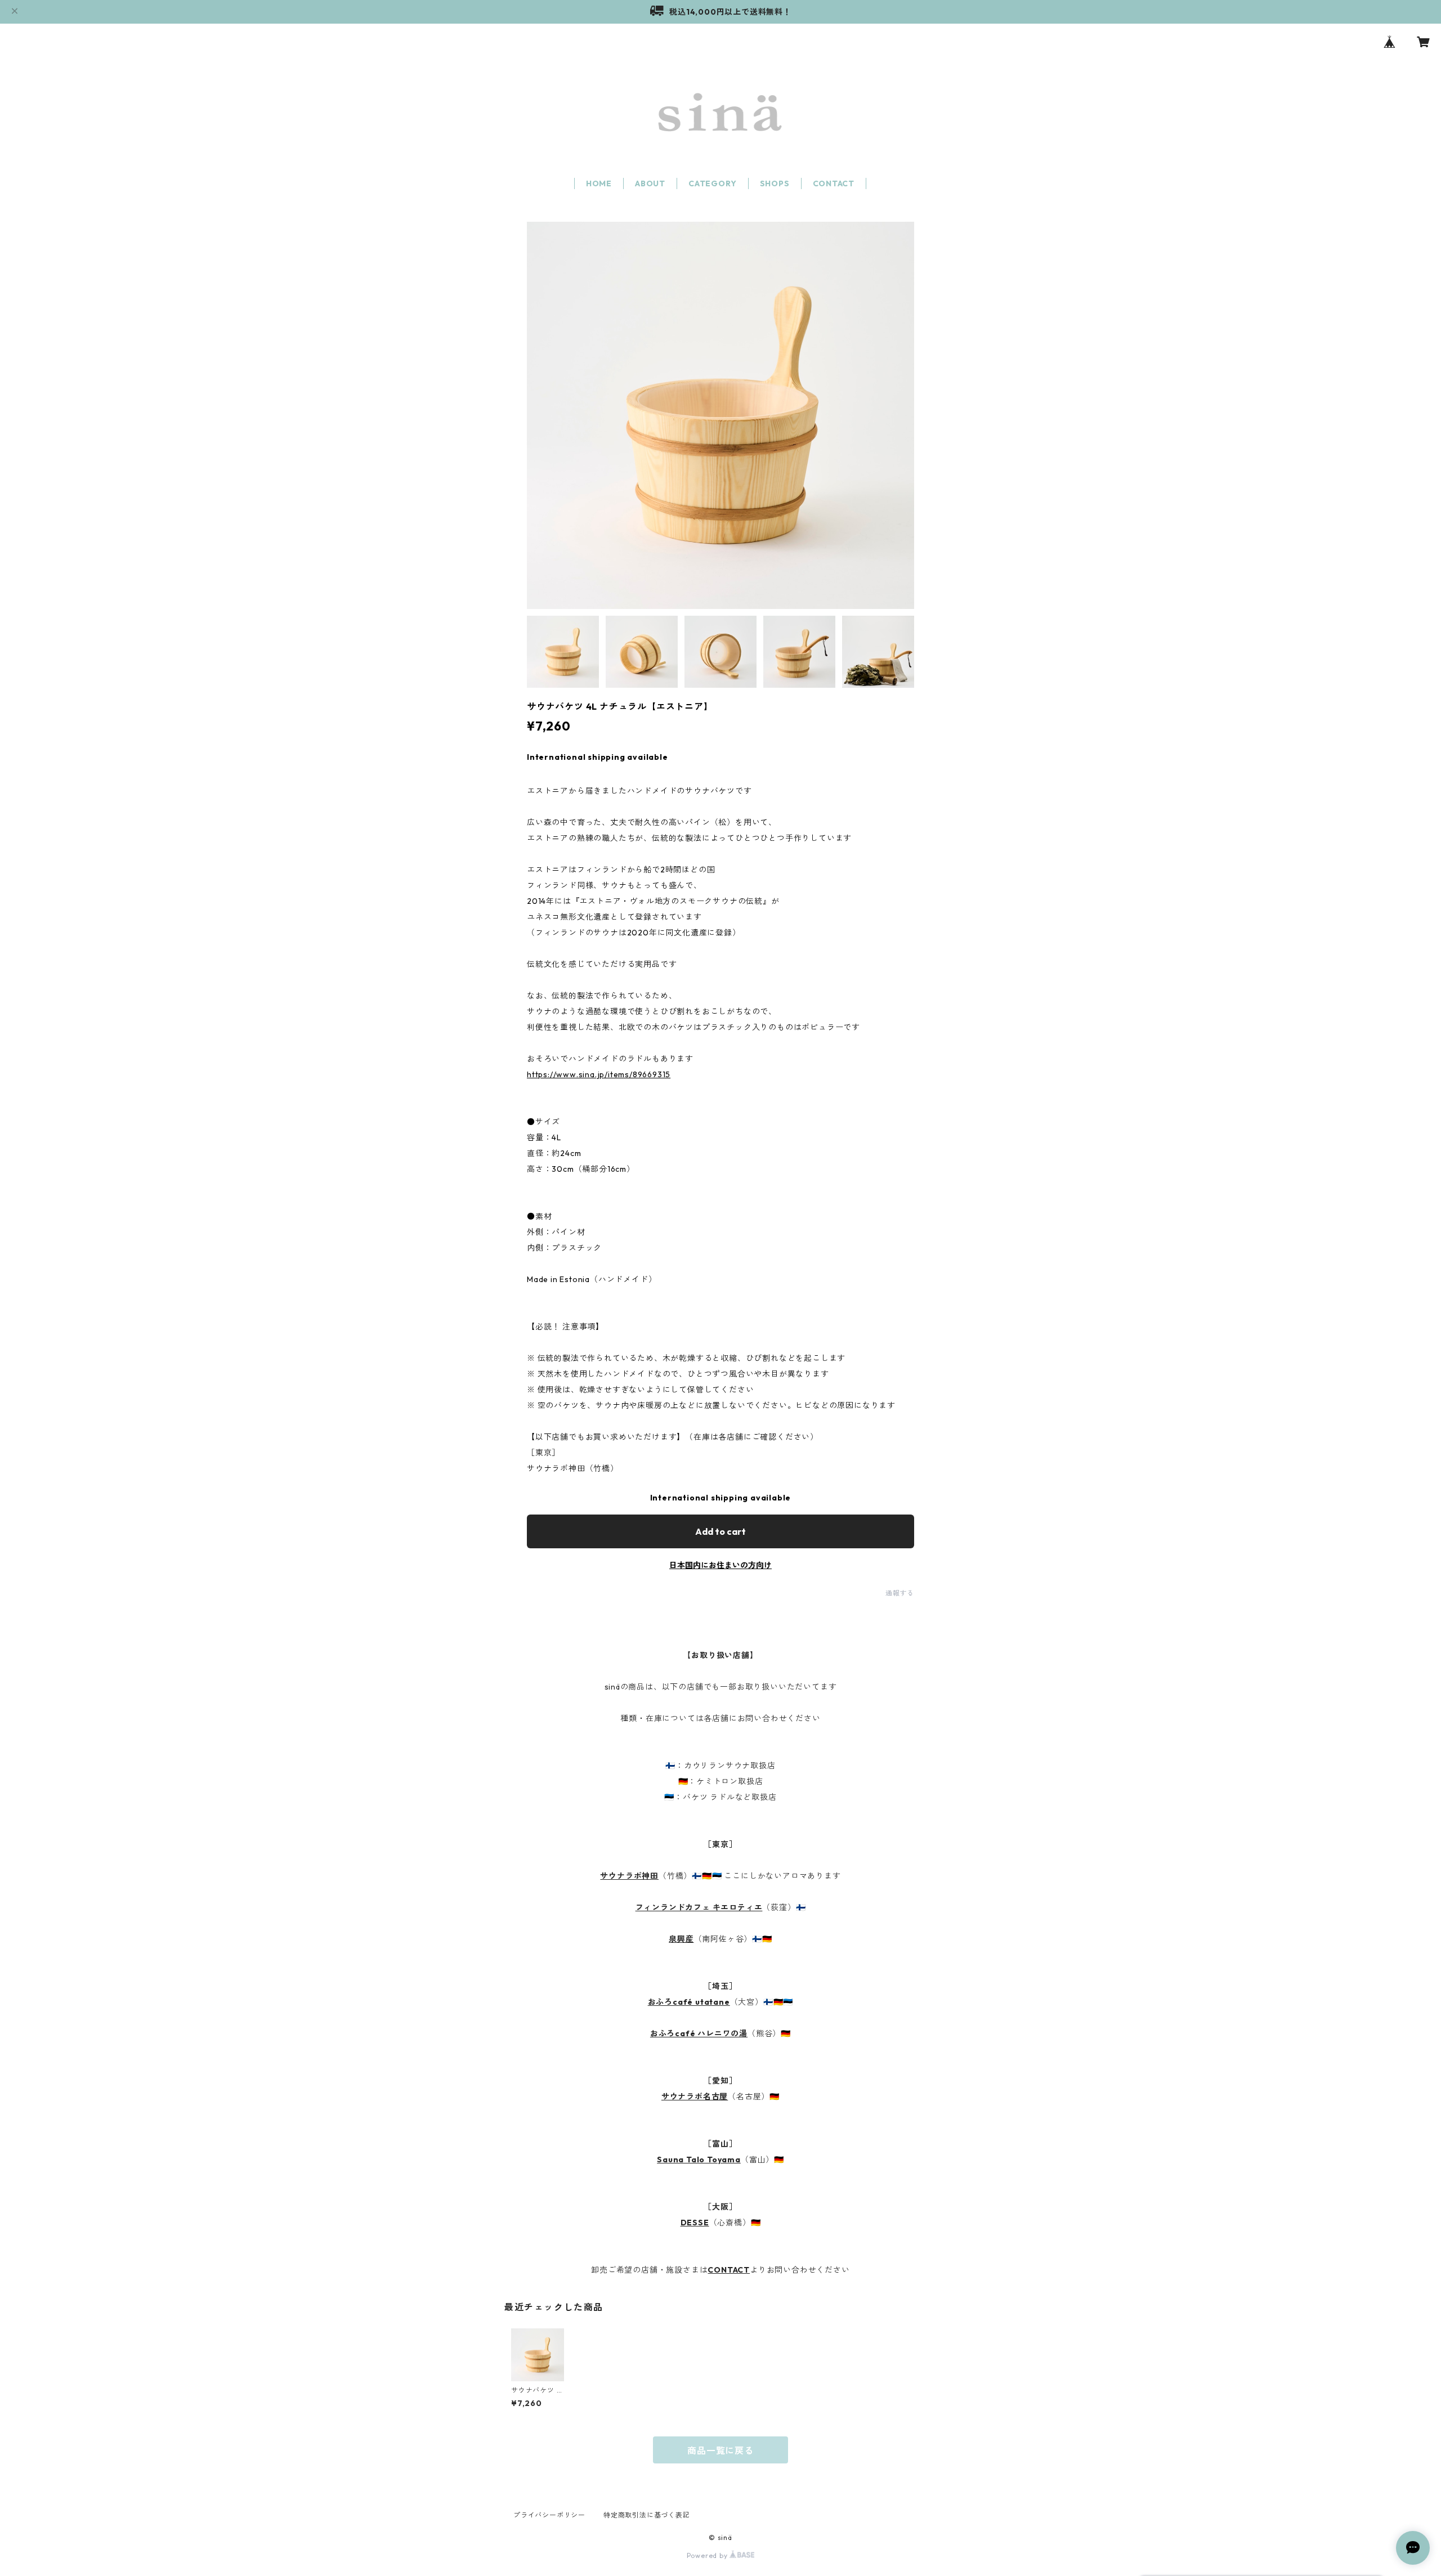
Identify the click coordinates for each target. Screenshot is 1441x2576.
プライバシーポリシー (549, 2515)
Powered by (708, 2555)
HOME (599, 183)
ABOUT (650, 183)
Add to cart (720, 1531)
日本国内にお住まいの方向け (720, 1565)
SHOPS (775, 183)
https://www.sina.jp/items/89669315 (599, 1074)
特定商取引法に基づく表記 (647, 2515)
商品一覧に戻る (720, 2450)
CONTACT (834, 183)
